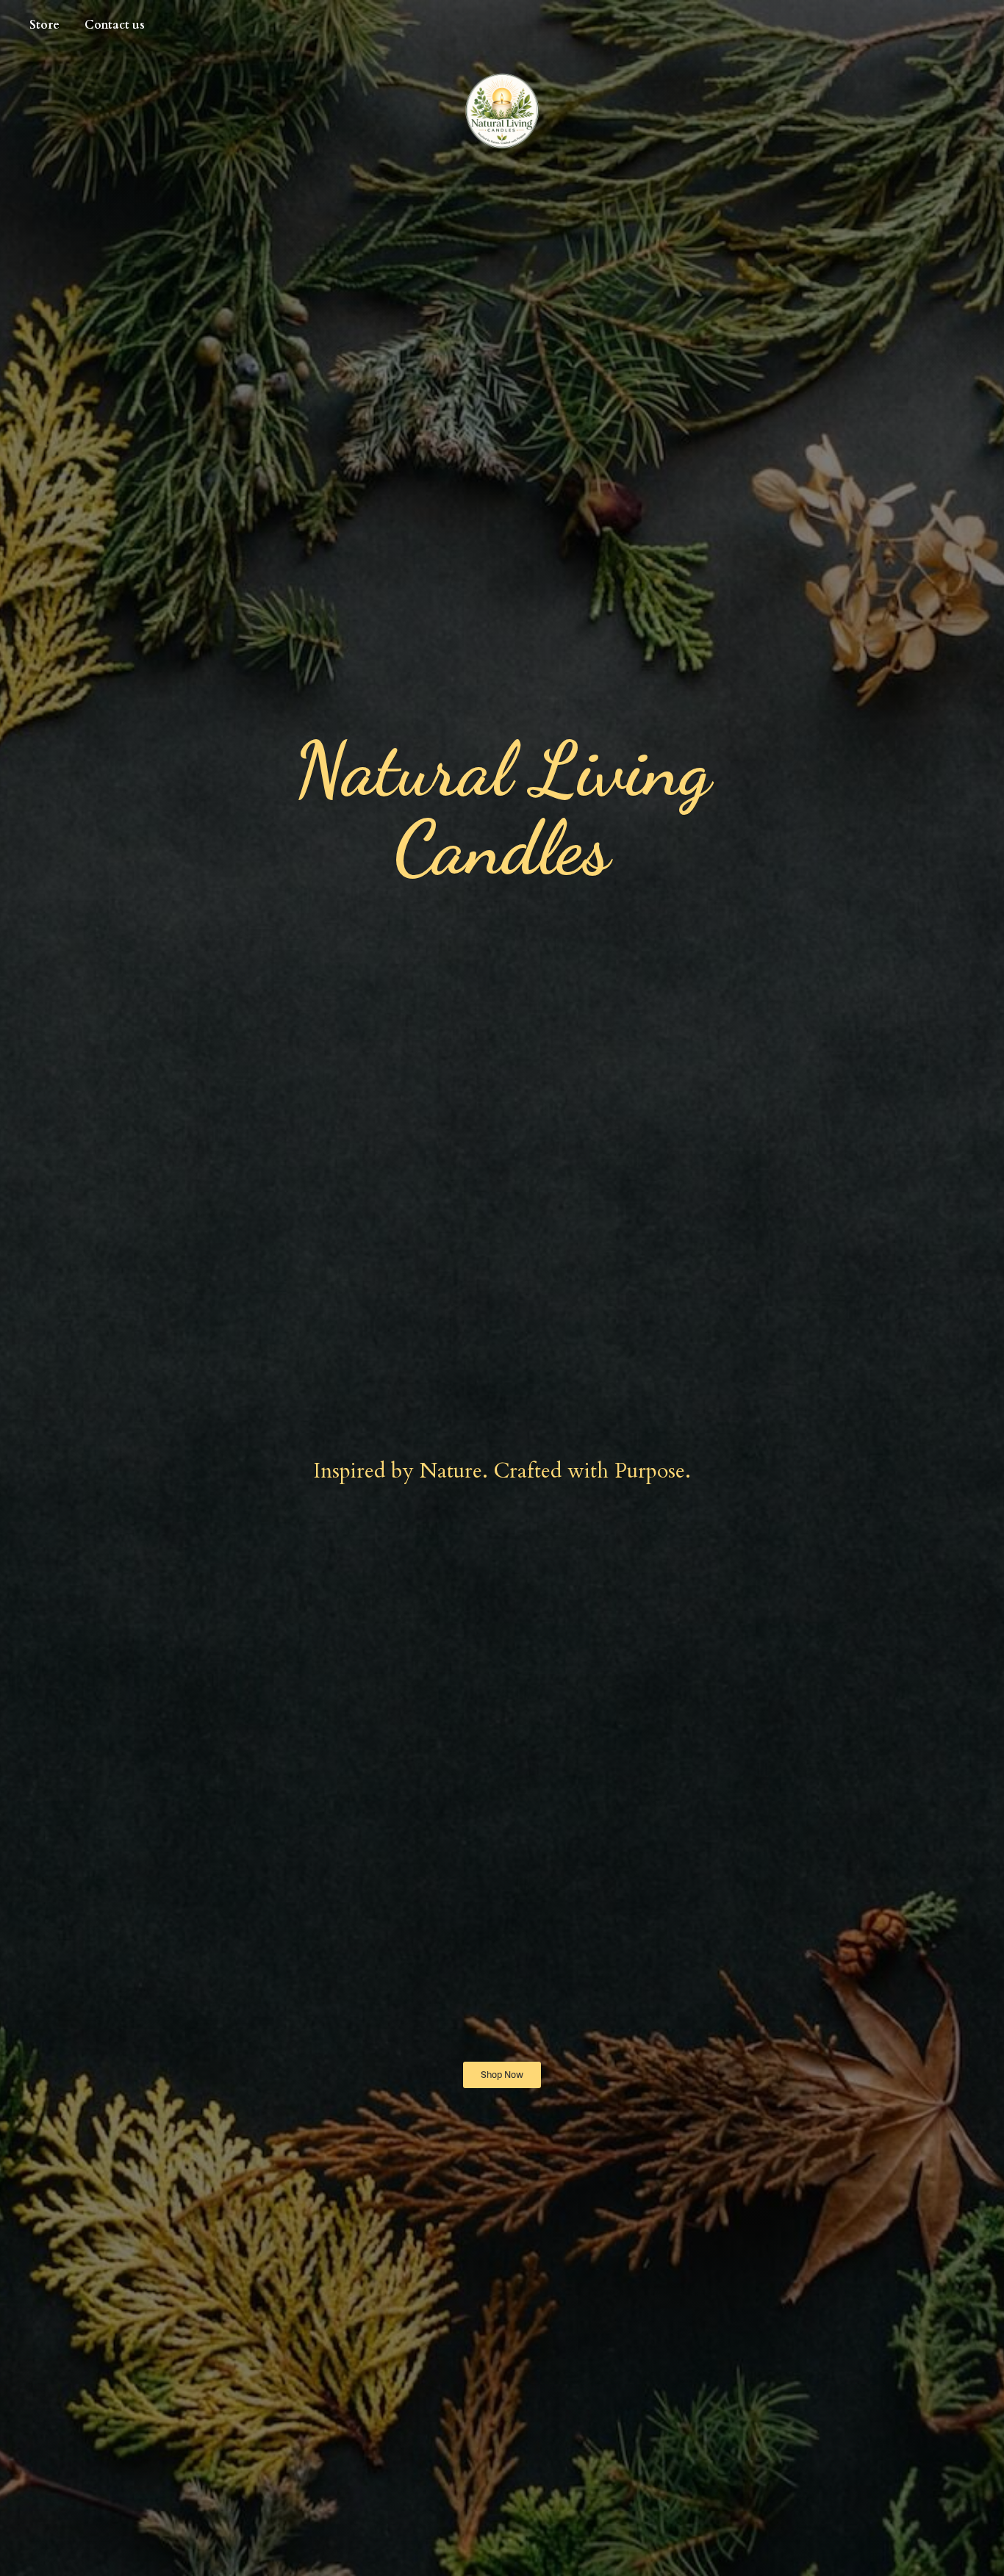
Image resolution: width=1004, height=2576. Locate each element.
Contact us (115, 25)
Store (44, 25)
